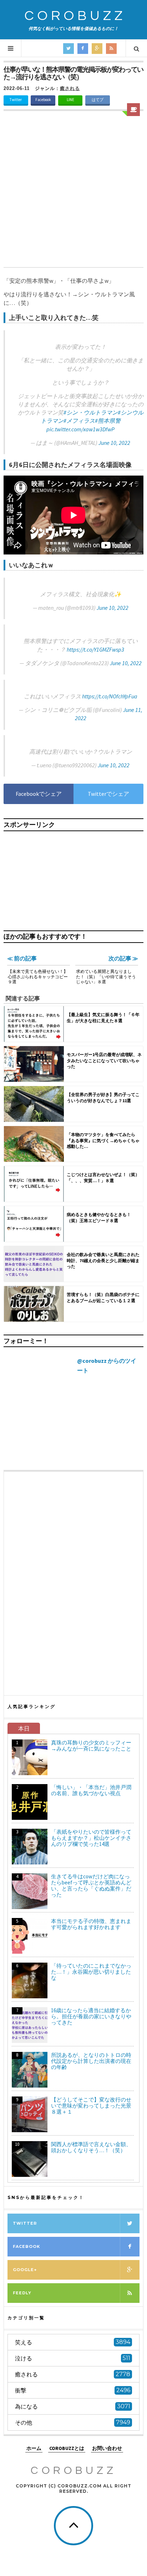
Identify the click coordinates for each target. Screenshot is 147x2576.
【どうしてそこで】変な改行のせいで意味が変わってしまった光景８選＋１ (91, 2106)
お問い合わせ (107, 2448)
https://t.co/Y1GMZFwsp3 (95, 649)
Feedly (22, 2293)
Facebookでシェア (39, 794)
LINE (70, 100)
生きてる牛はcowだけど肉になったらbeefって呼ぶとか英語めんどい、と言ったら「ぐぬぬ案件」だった (91, 1885)
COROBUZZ (75, 16)
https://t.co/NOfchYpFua (110, 696)
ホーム (34, 2448)
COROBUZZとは (67, 2448)
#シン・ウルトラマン (91, 412)
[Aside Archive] (133, 110)
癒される (70, 88)
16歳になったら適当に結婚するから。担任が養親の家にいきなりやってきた (91, 2016)
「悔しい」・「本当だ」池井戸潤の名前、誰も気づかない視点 (91, 1790)
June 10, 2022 (114, 443)
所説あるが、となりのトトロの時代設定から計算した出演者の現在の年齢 (91, 2061)
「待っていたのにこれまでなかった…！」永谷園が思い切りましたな (91, 1972)
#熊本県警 (108, 421)
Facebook (43, 100)
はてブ (98, 100)
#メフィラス (79, 421)
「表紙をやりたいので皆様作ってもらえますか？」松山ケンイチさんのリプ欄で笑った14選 (91, 1838)
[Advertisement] (73, 190)
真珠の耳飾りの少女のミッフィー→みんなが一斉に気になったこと (91, 1746)
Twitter (16, 100)
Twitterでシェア (108, 794)
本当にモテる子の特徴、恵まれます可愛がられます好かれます (91, 1924)
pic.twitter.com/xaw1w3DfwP (80, 429)
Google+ (25, 2270)
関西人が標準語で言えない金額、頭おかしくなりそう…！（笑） (91, 2147)
